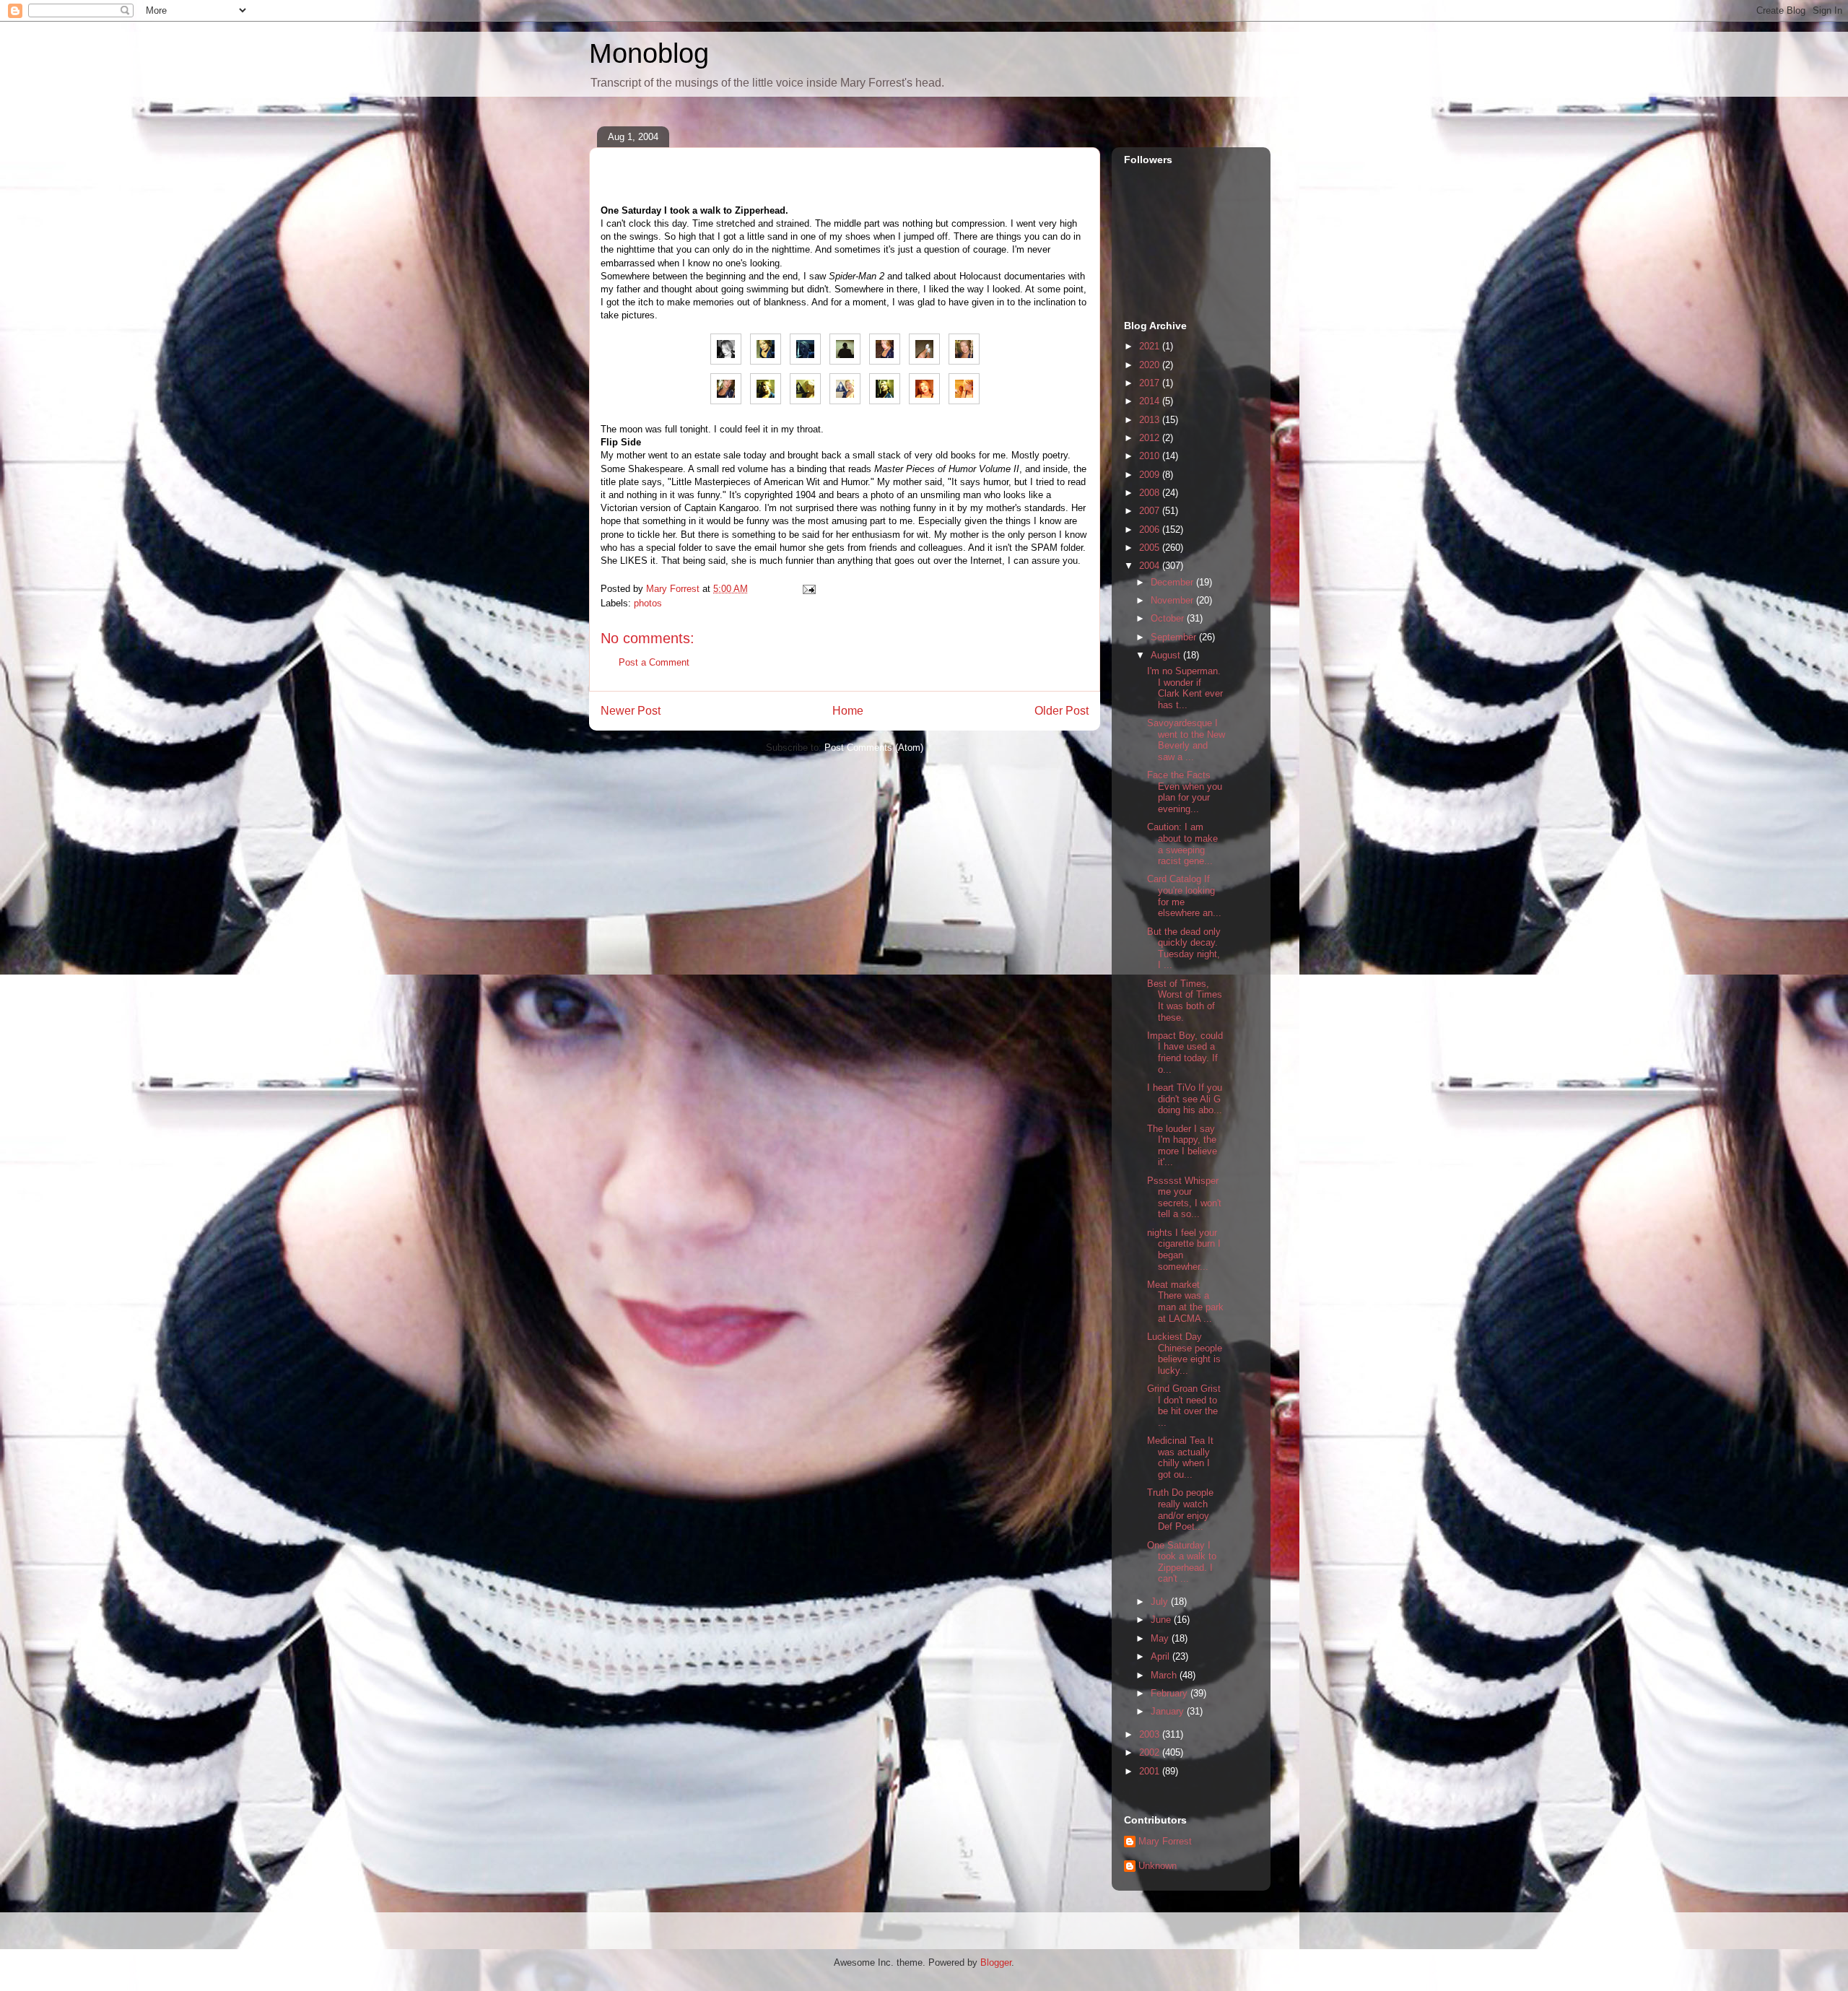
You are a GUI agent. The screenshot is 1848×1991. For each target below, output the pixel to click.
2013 (1151, 420)
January (1169, 1711)
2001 (1151, 1771)
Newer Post (631, 711)
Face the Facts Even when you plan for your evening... (1185, 792)
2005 (1151, 548)
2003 (1151, 1734)
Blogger (996, 1962)
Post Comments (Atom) (874, 748)
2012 (1151, 438)
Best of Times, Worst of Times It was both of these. (1185, 1001)
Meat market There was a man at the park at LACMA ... (1185, 1302)
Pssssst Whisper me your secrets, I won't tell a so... (1184, 1198)
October (1169, 618)
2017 (1151, 383)
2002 (1151, 1752)
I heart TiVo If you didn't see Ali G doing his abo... (1185, 1099)
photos (648, 603)
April (1161, 1656)
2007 (1151, 511)
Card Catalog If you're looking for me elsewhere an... (1184, 896)
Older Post (1062, 711)
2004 (1151, 566)
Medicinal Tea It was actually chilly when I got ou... (1180, 1458)
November (1173, 600)
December (1173, 582)
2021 (1151, 346)
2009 (1151, 475)
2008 (1151, 493)
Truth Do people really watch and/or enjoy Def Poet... (1180, 1509)
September (1175, 637)
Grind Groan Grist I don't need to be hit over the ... (1184, 1406)
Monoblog (649, 53)
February (1171, 1693)
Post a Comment (654, 662)
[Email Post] (808, 589)
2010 (1151, 456)
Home (848, 711)
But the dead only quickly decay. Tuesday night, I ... (1184, 949)
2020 (1151, 365)
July (1161, 1602)
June (1162, 1620)
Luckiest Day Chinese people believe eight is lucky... (1185, 1354)
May (1161, 1638)
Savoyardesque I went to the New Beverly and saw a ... (1186, 740)
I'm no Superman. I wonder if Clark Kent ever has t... (1185, 688)
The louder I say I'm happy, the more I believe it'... (1182, 1146)
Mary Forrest (1165, 1841)
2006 (1151, 530)
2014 (1151, 401)
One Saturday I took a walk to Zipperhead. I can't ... (1182, 1562)
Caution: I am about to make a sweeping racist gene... (1182, 844)
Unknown (1158, 1866)
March (1165, 1675)
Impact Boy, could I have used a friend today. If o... (1185, 1053)
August (1167, 655)
